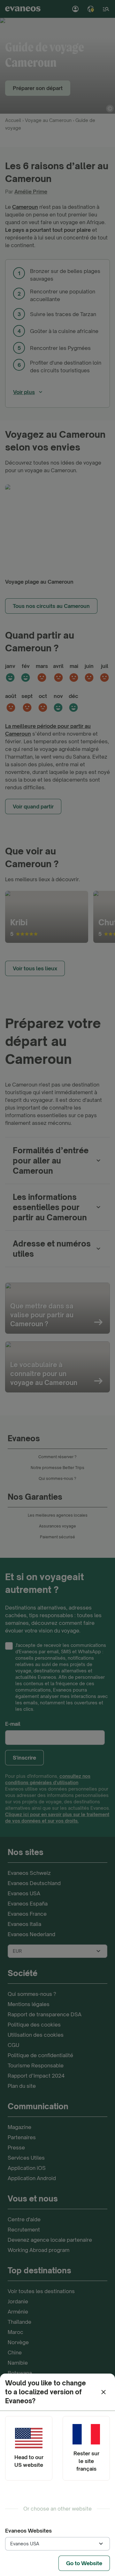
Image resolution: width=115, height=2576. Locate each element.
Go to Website (84, 2563)
